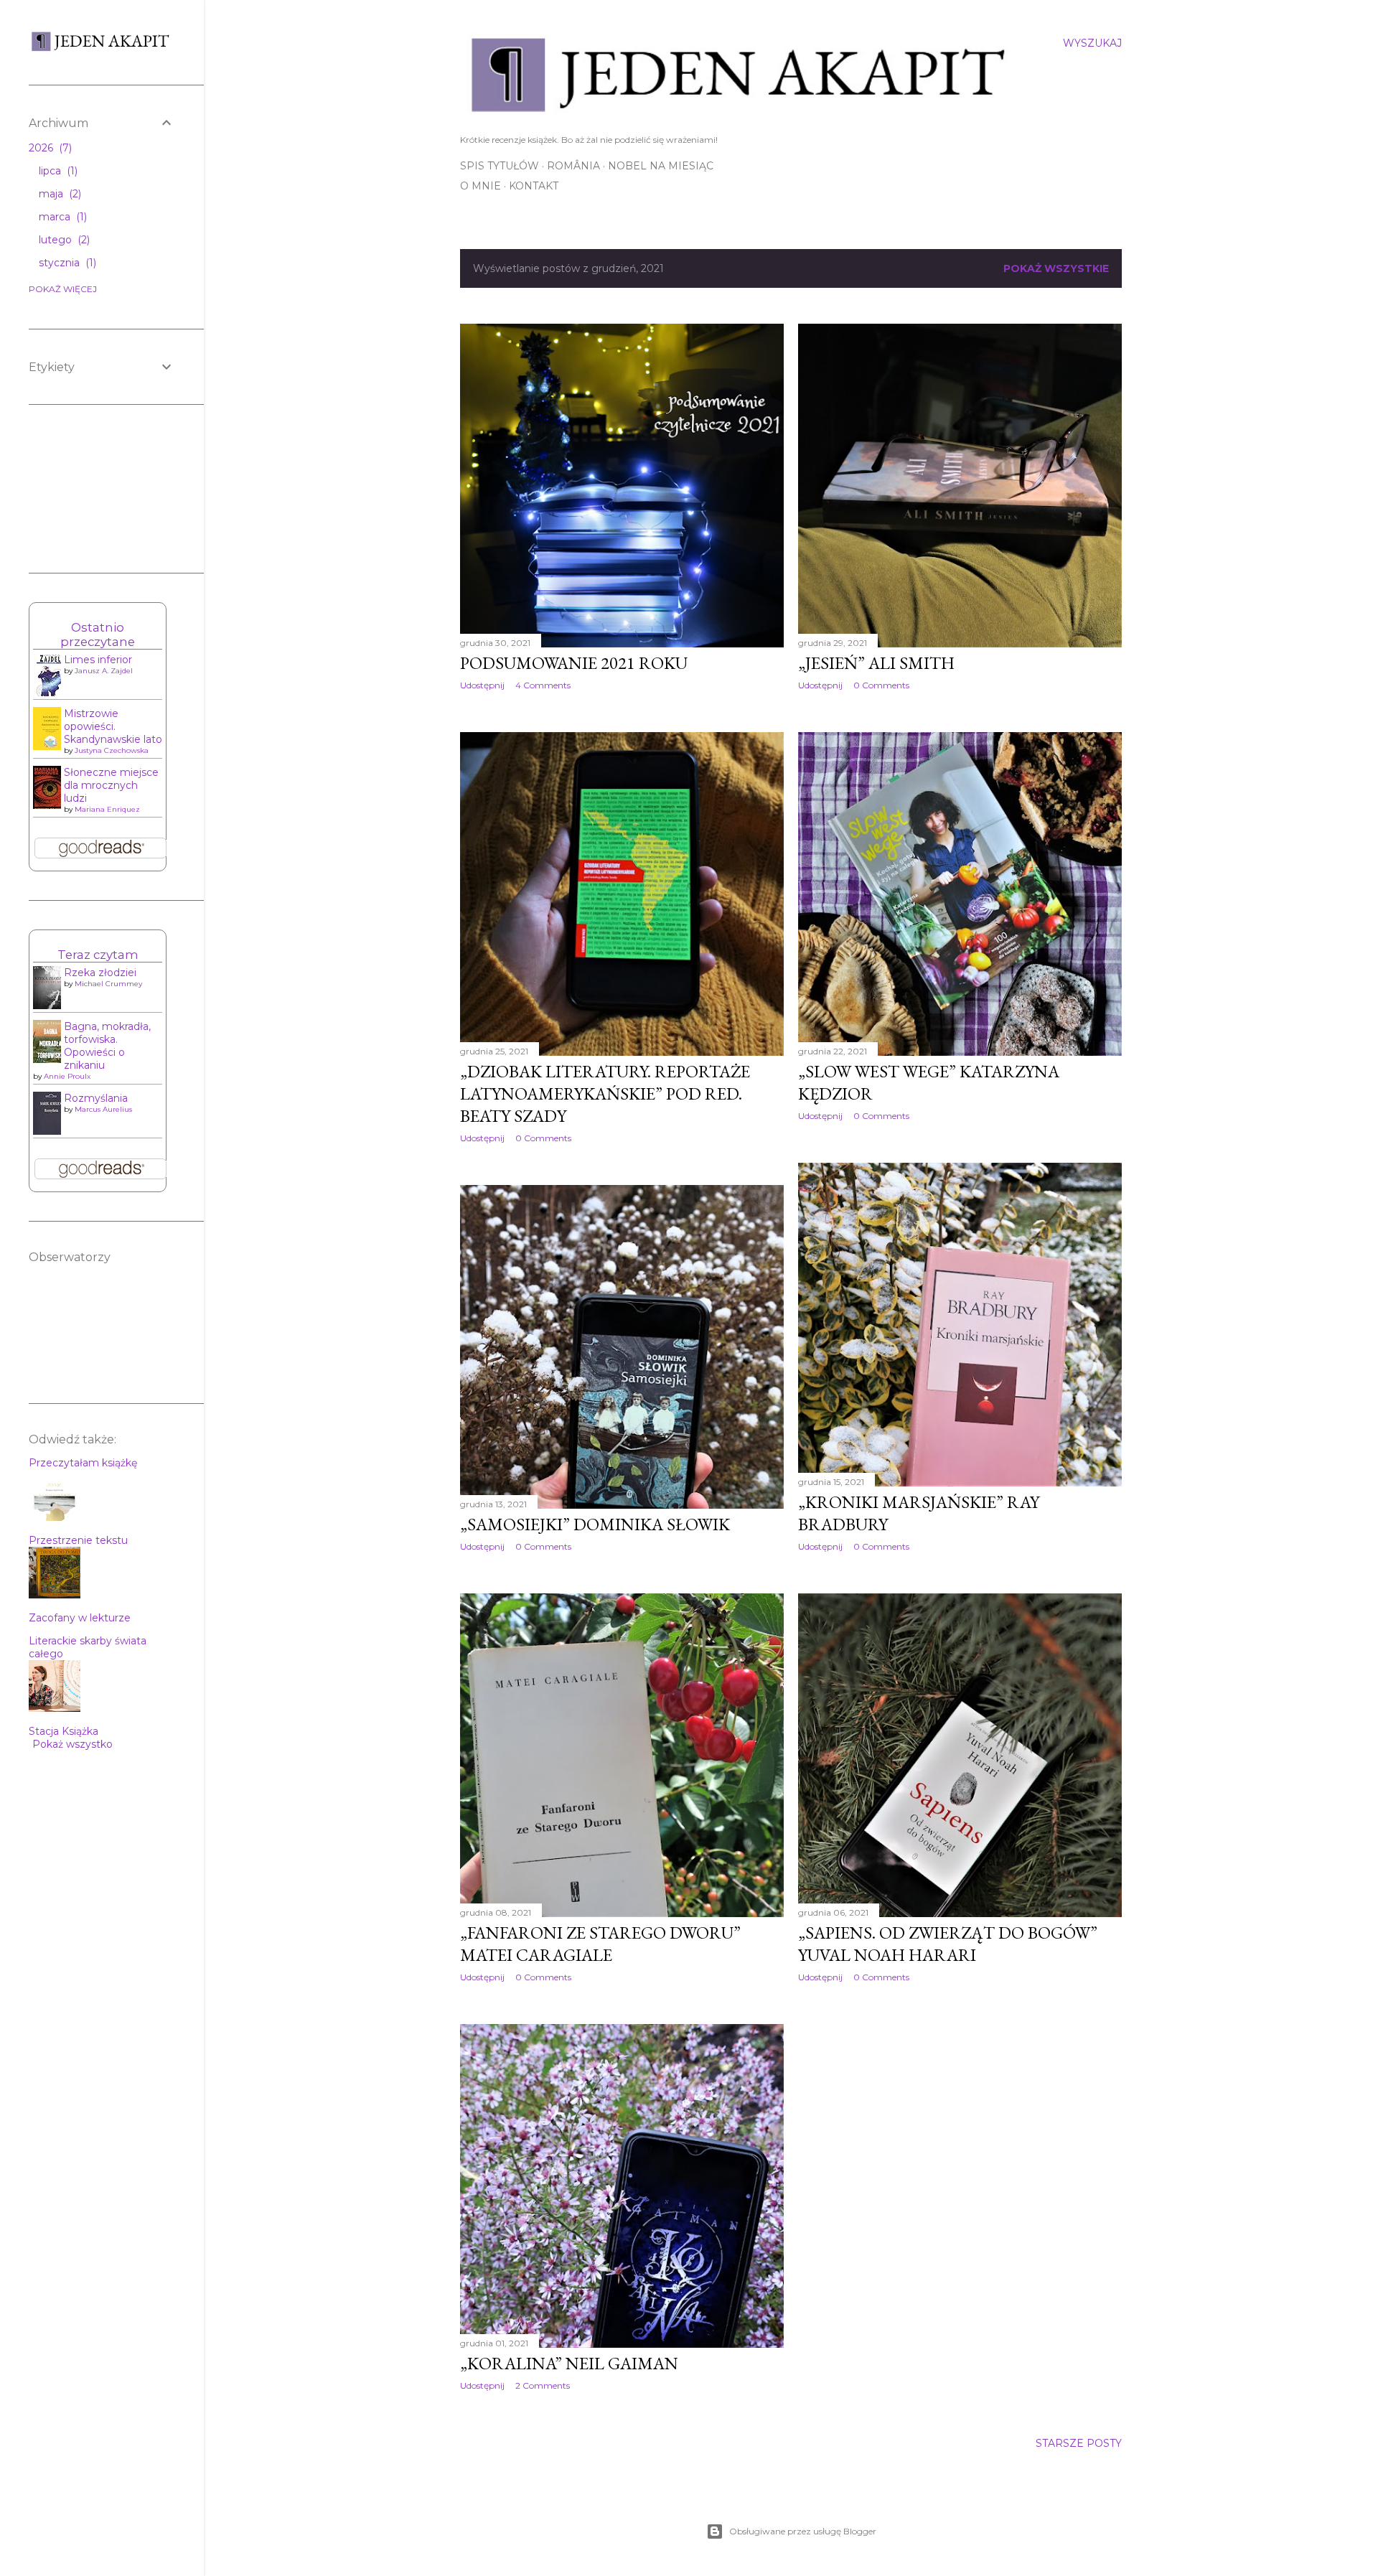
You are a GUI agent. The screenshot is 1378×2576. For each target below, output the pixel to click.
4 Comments (543, 685)
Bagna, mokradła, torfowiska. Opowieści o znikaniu (107, 1046)
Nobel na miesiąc (661, 166)
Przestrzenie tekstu (78, 1540)
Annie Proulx (67, 1076)
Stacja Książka (64, 1731)
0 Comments (881, 685)
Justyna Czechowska (112, 750)
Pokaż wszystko (72, 1744)
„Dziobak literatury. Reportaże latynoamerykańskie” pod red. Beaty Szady (605, 1093)
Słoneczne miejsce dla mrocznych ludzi (111, 785)
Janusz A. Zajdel (104, 671)
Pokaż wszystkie (1056, 268)
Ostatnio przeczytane (98, 634)
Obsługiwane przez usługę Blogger (803, 2531)
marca (61, 217)
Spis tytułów (500, 166)
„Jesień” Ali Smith (876, 663)
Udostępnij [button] (482, 685)
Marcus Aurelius (103, 1109)
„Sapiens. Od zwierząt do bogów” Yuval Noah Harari (948, 1944)
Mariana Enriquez (107, 809)
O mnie (481, 186)
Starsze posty (1079, 2443)
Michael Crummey (108, 984)
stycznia (66, 263)
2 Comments (543, 2385)
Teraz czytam (98, 955)
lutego (63, 240)
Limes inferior (98, 660)
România (573, 166)
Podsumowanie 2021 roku (574, 663)
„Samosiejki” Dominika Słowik (595, 1524)
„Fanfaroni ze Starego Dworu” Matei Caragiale (600, 1944)
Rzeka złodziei (100, 973)
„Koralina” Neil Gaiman (569, 2363)
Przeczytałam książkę (83, 1463)
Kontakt (534, 186)
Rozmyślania (96, 1098)
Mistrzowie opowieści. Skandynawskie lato (113, 726)
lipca (57, 171)
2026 (49, 148)
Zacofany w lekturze (80, 1618)
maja (58, 194)
